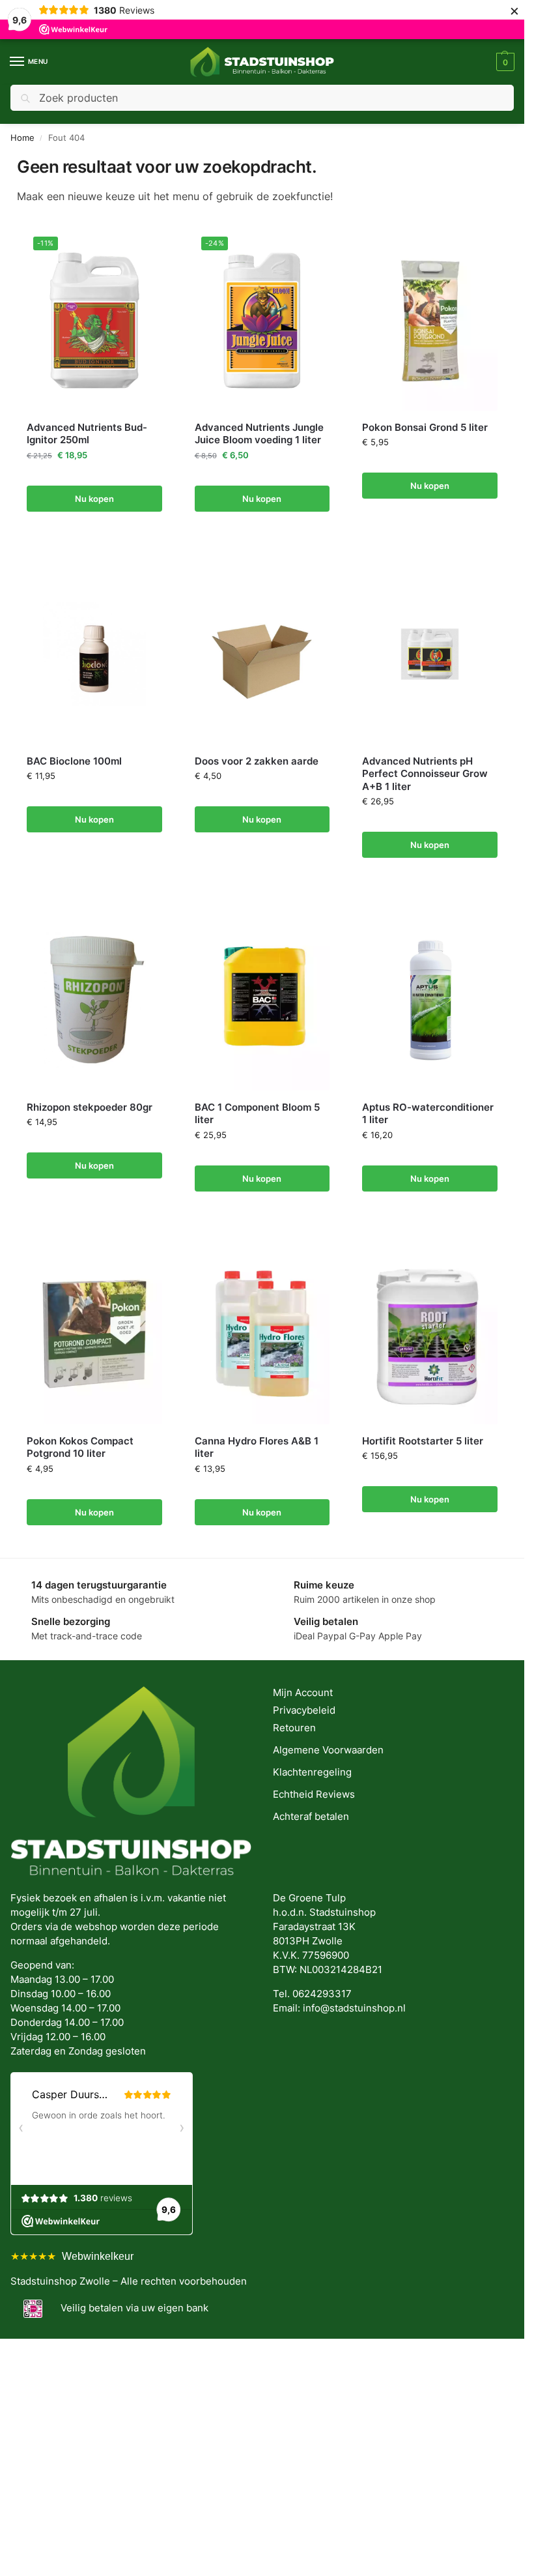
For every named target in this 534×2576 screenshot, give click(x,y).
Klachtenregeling (312, 1772)
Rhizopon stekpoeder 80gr (90, 1107)
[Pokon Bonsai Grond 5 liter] (430, 320)
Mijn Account (303, 1693)
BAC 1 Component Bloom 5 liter (257, 1114)
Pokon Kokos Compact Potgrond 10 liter (80, 1447)
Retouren (294, 1728)
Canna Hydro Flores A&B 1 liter (257, 1447)
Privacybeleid (304, 1710)
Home (22, 138)
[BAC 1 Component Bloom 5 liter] (262, 1000)
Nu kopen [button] (94, 499)
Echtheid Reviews (314, 1794)
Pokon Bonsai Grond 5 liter (425, 427)
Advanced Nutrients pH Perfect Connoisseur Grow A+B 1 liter (425, 774)
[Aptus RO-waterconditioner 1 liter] (430, 1000)
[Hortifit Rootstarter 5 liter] (430, 1334)
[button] (504, 62)
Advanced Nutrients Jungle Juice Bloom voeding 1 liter (259, 434)
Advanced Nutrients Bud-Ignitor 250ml (87, 434)
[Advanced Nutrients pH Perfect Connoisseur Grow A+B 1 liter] (430, 654)
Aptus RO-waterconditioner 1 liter (428, 1114)
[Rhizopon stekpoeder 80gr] (94, 1000)
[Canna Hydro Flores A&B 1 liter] (262, 1334)
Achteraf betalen (311, 1817)
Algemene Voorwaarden (328, 1750)
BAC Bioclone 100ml (74, 761)
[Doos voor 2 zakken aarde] (262, 654)
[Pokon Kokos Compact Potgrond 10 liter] (94, 1334)
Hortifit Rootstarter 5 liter (423, 1441)
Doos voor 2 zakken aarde (257, 761)
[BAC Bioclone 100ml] (94, 654)
